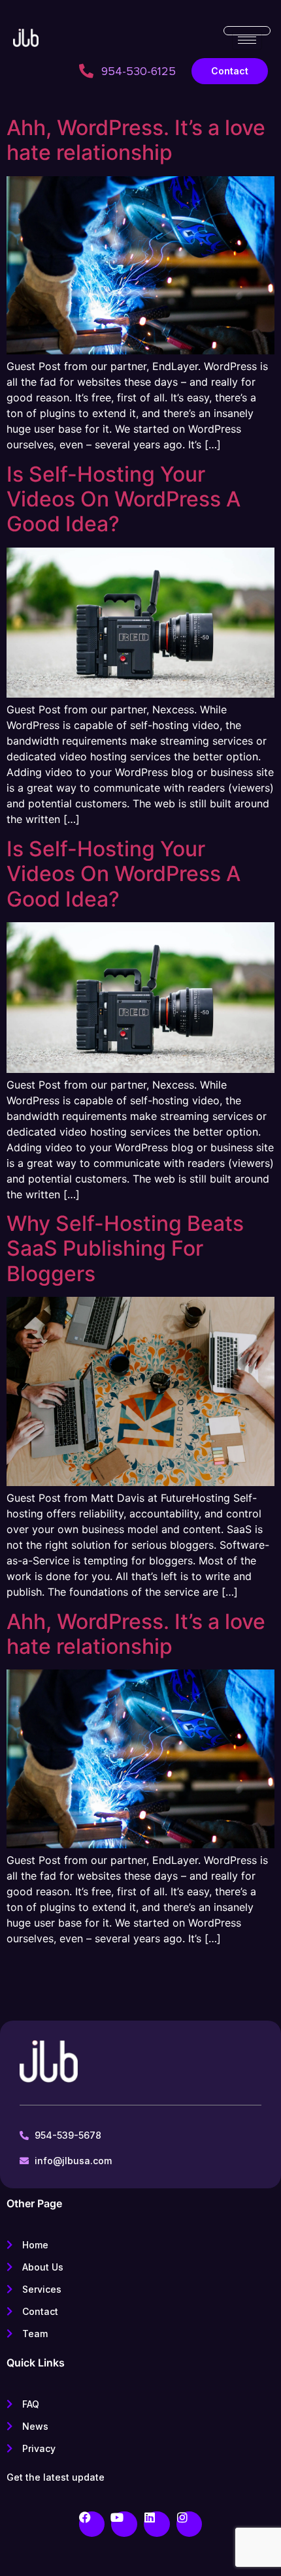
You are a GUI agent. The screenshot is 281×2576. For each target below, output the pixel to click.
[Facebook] (92, 2524)
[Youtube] (124, 2524)
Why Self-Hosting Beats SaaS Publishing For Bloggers (125, 1249)
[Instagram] (190, 2524)
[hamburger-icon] (247, 40)
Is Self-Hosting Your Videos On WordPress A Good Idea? (124, 499)
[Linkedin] (157, 2524)
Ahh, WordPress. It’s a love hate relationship (136, 140)
